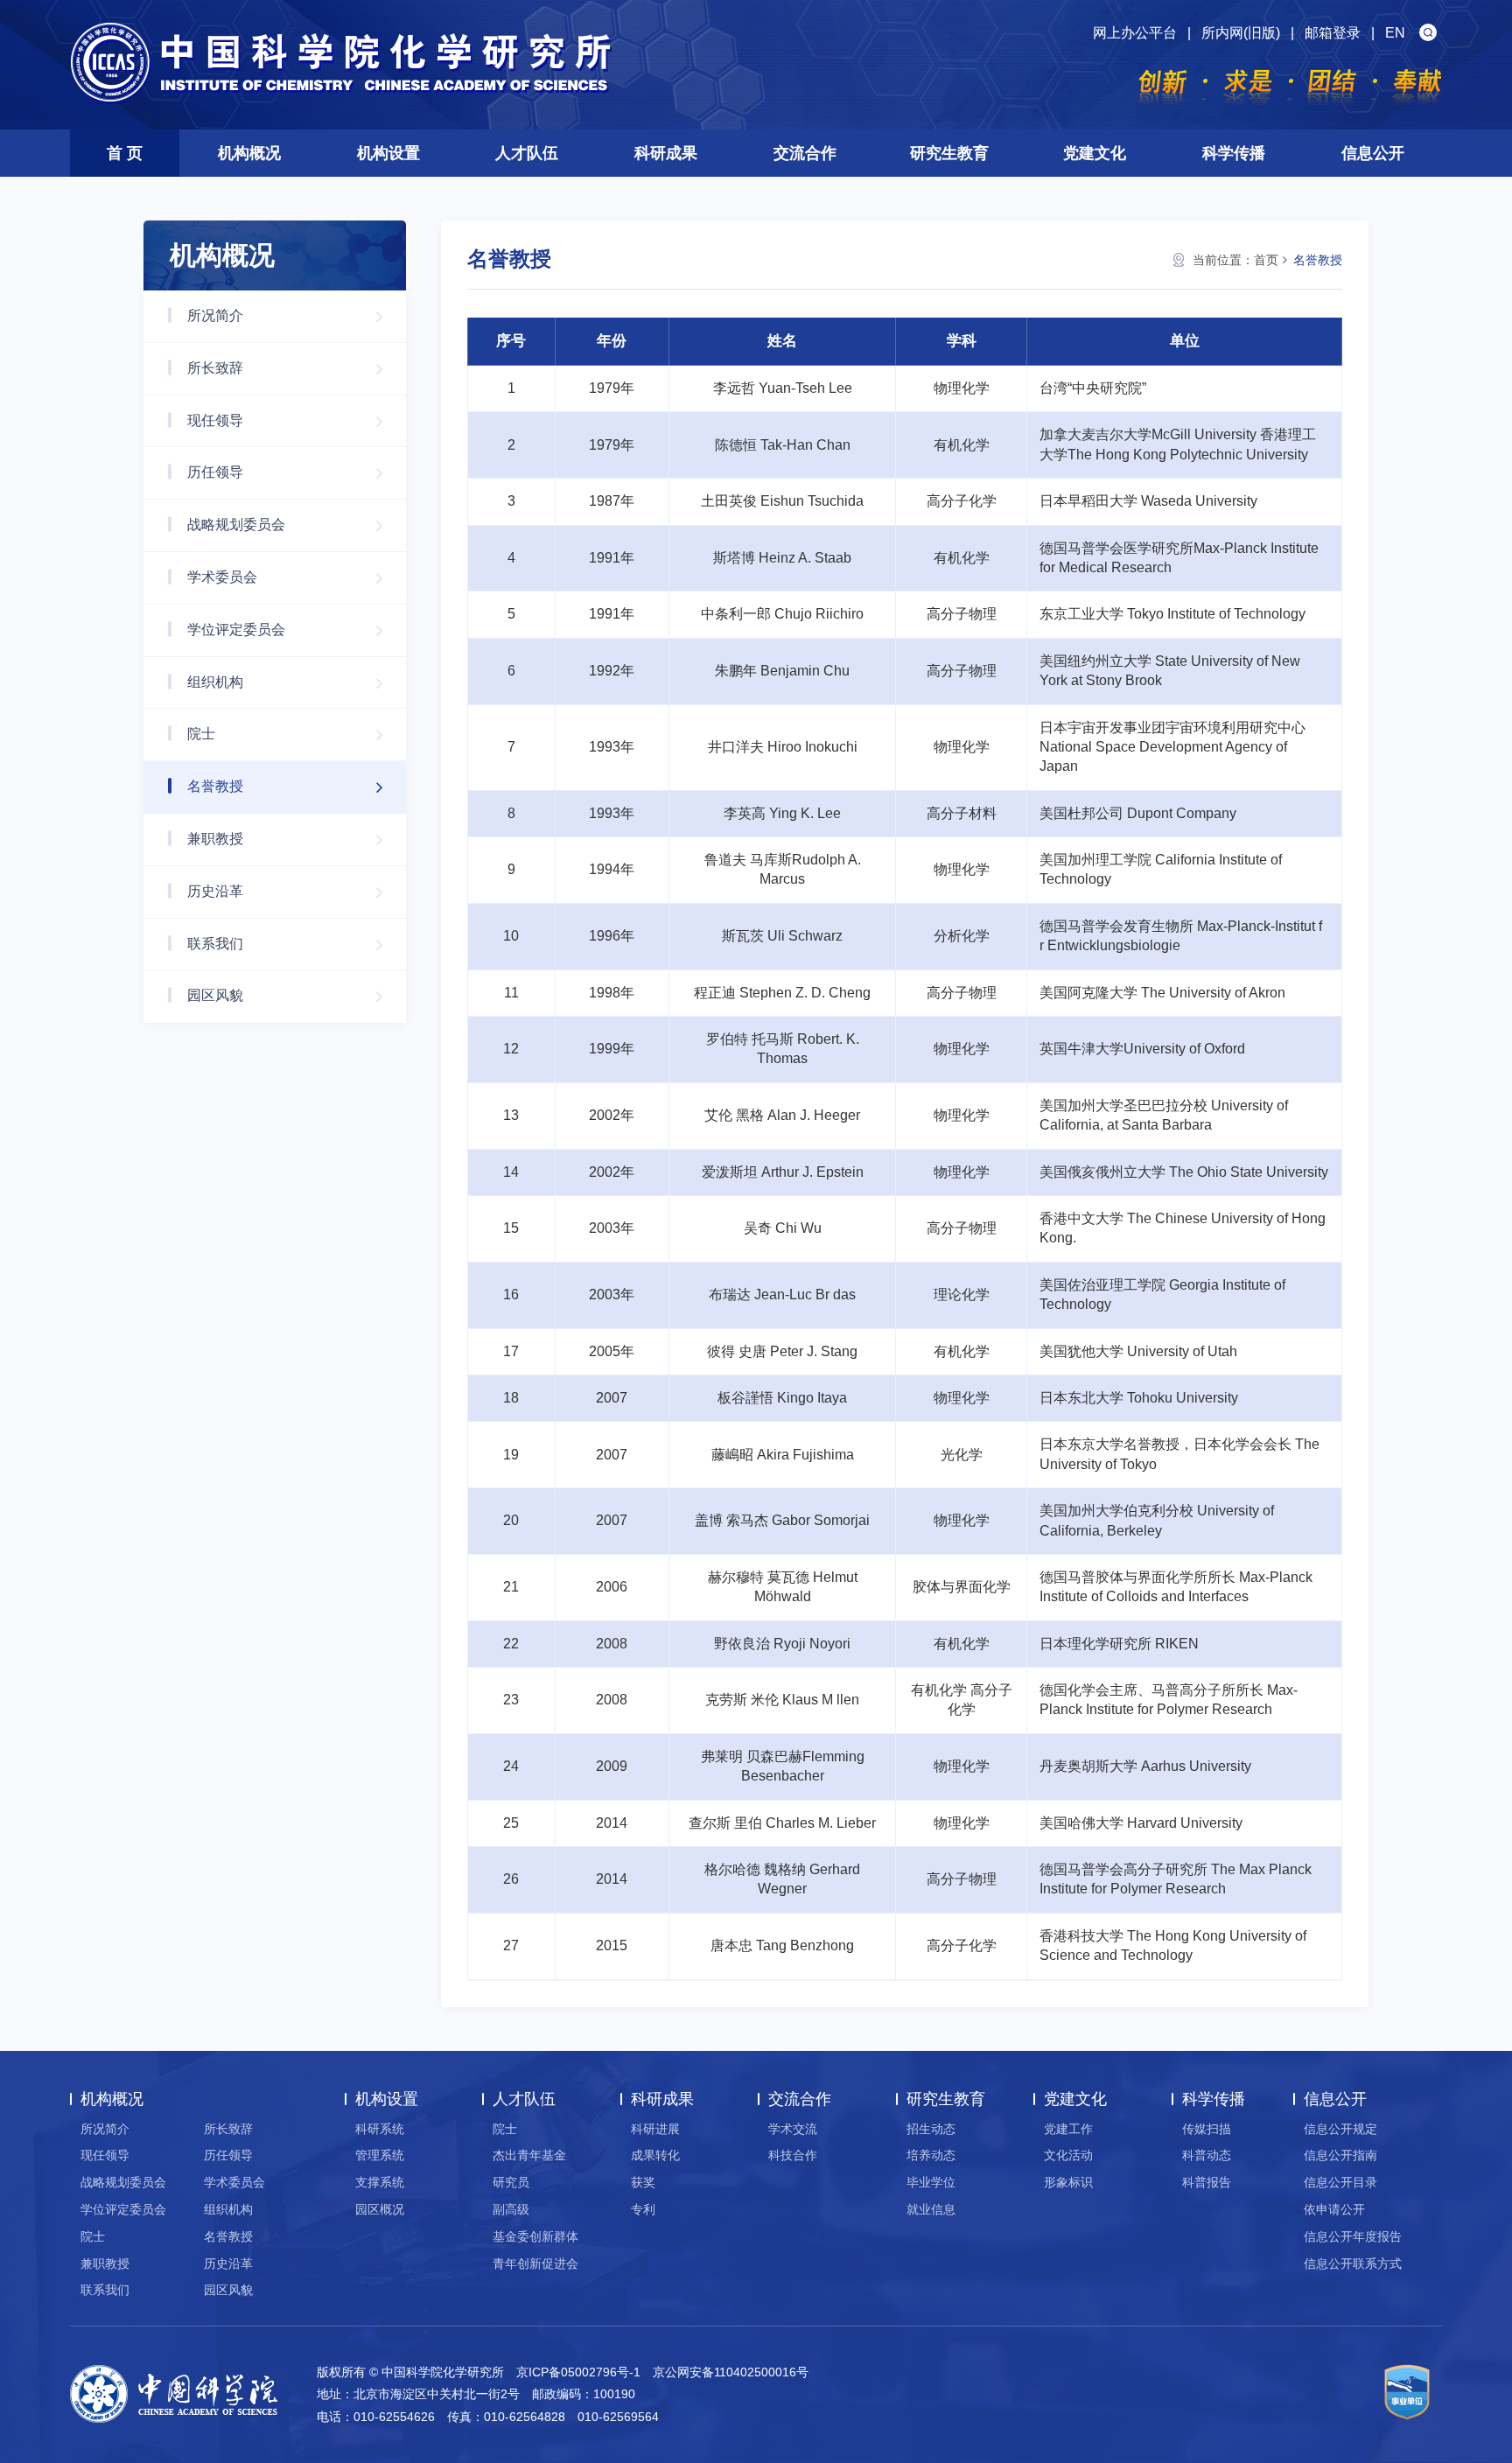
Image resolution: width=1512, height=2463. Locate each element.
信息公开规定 (1340, 2129)
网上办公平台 (1135, 33)
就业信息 (931, 2209)
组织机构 (215, 682)
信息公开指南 (1340, 2155)
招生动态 (931, 2129)
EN (1395, 33)
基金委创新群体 (535, 2236)
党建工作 (1068, 2129)
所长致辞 (215, 368)
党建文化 (1095, 153)
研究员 (511, 2182)
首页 (1266, 260)
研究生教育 (949, 153)
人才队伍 (527, 153)
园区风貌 (215, 995)
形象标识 (1068, 2182)
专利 (643, 2209)
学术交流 (793, 2129)
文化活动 (1068, 2155)
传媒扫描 (1207, 2129)
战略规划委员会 (236, 525)
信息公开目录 (1340, 2182)
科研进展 (655, 2129)
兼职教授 (215, 839)
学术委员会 (222, 577)
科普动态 (1207, 2155)
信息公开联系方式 (1353, 2264)
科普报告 (1207, 2182)
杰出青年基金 (529, 2155)
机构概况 (249, 153)
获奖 (643, 2182)
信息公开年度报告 (1353, 2236)
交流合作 (805, 153)
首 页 (125, 153)
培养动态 (931, 2155)
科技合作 (793, 2155)
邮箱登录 (1333, 33)
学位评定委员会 (236, 630)
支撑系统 (380, 2182)
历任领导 (215, 472)
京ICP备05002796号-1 (578, 2372)
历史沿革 (215, 891)
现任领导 (215, 420)
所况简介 (215, 315)
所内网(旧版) (1241, 33)
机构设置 (388, 153)
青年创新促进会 (535, 2264)
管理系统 (380, 2155)
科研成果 (666, 153)
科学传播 (1234, 153)
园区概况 (380, 2209)
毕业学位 (931, 2182)
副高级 (511, 2209)
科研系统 (380, 2129)
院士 (201, 734)
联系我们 (215, 944)
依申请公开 (1334, 2209)
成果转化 (655, 2155)
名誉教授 (215, 786)
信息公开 (1373, 153)
